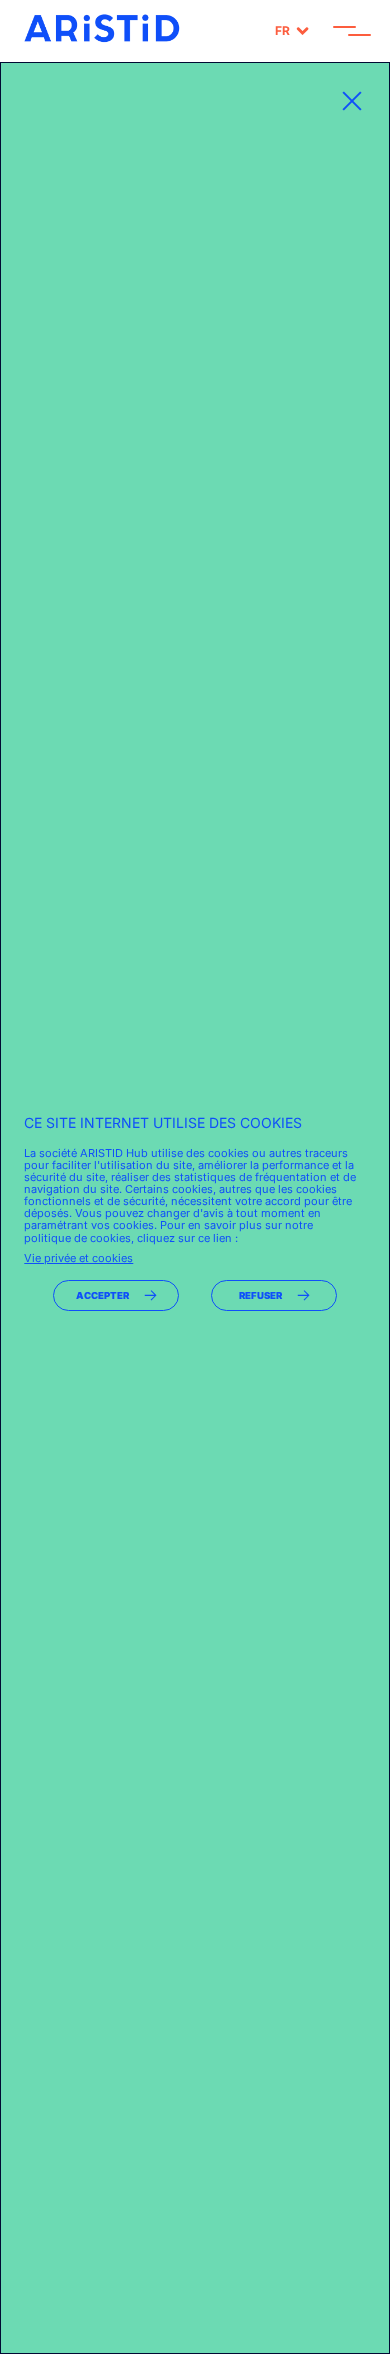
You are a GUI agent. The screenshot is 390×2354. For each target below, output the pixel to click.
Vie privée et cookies (78, 1258)
